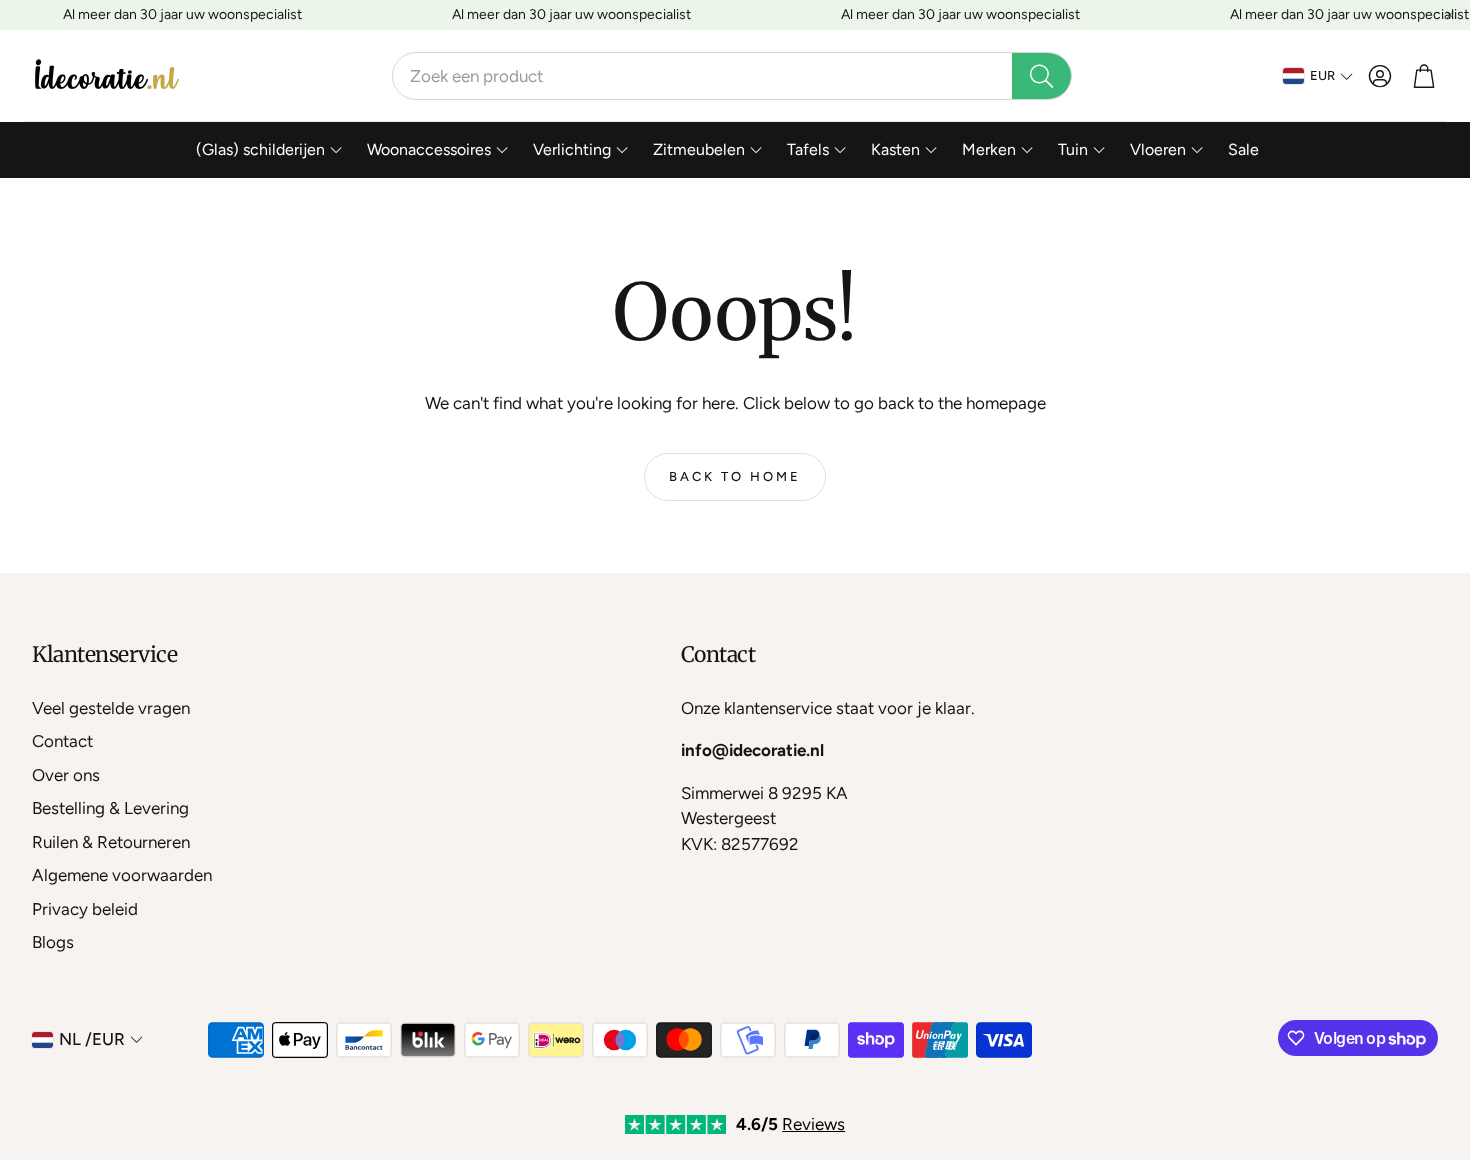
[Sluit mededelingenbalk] (1450, 15)
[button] (732, 76)
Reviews (813, 1124)
